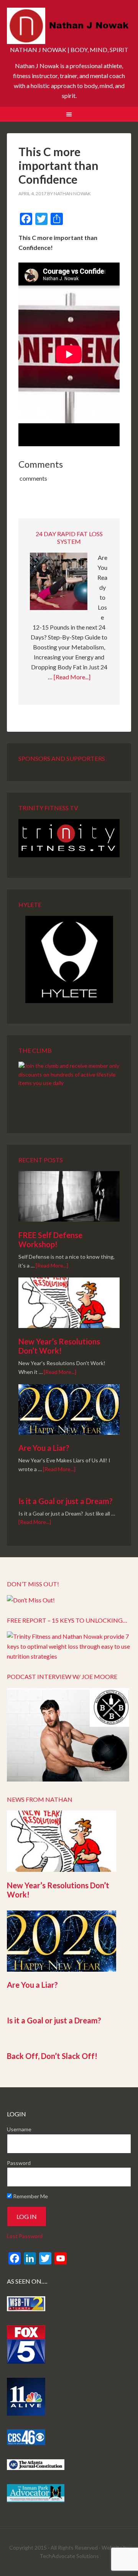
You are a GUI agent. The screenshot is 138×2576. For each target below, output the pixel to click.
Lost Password (25, 2236)
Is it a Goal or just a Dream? (66, 1501)
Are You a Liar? (44, 1448)
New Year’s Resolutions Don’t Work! (59, 1346)
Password (19, 2163)
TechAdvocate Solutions (69, 2556)
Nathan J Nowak (69, 27)
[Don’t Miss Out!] (31, 1600)
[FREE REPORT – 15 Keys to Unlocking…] (69, 1656)
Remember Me (30, 2196)
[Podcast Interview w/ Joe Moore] (68, 1779)
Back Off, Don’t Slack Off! (52, 2056)
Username (19, 2129)
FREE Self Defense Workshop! (50, 1240)
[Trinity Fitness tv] (69, 838)
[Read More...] (72, 677)
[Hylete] (69, 959)
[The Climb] (69, 1087)
